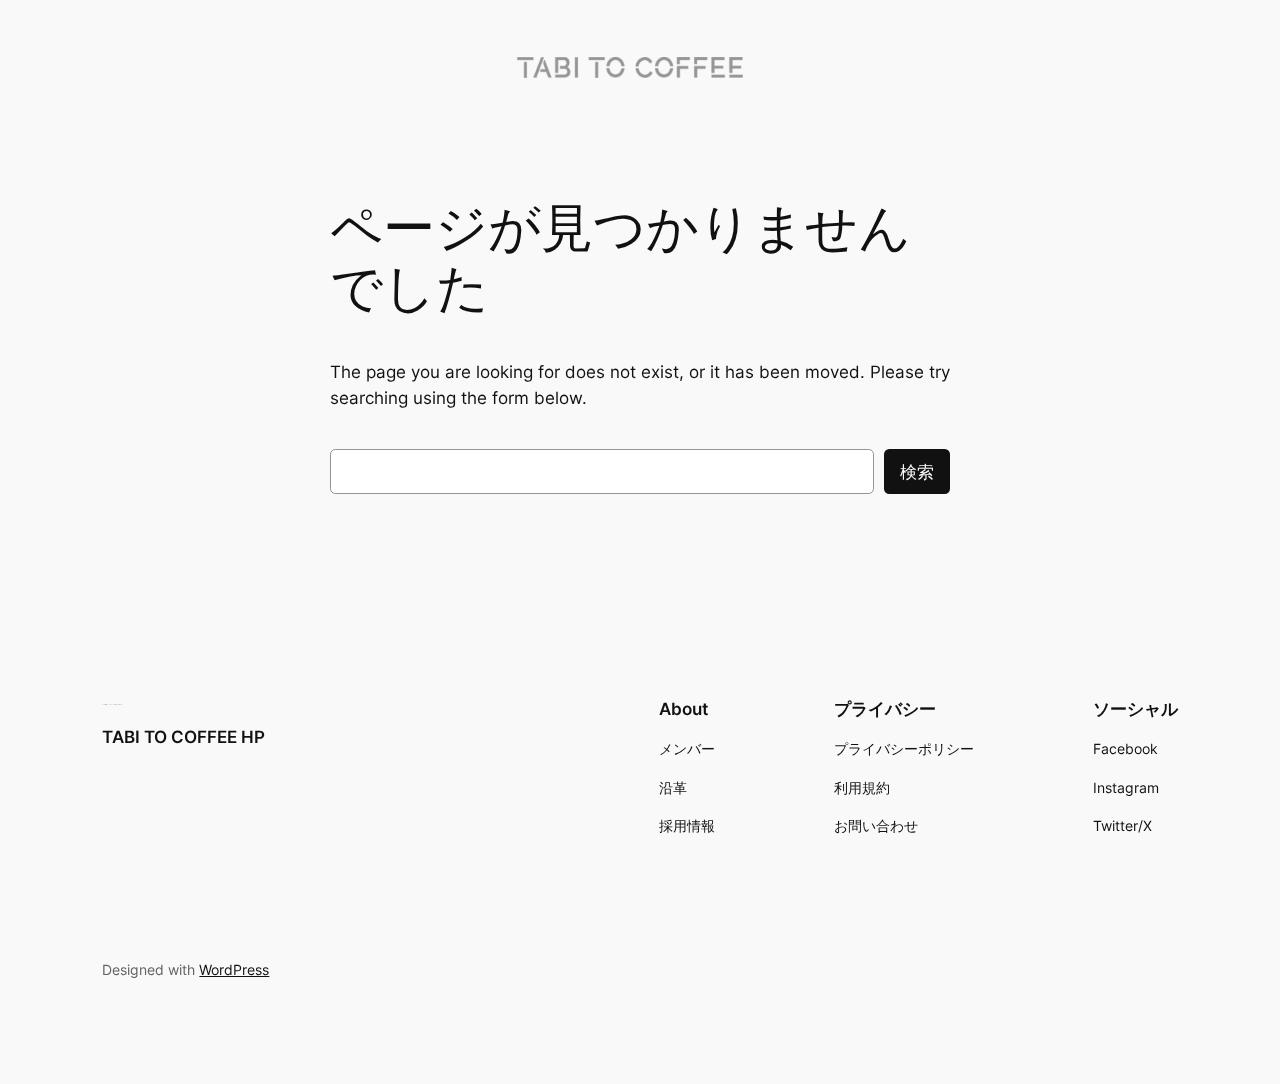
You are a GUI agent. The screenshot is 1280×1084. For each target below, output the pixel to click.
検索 (917, 472)
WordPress (234, 969)
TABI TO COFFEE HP (183, 737)
